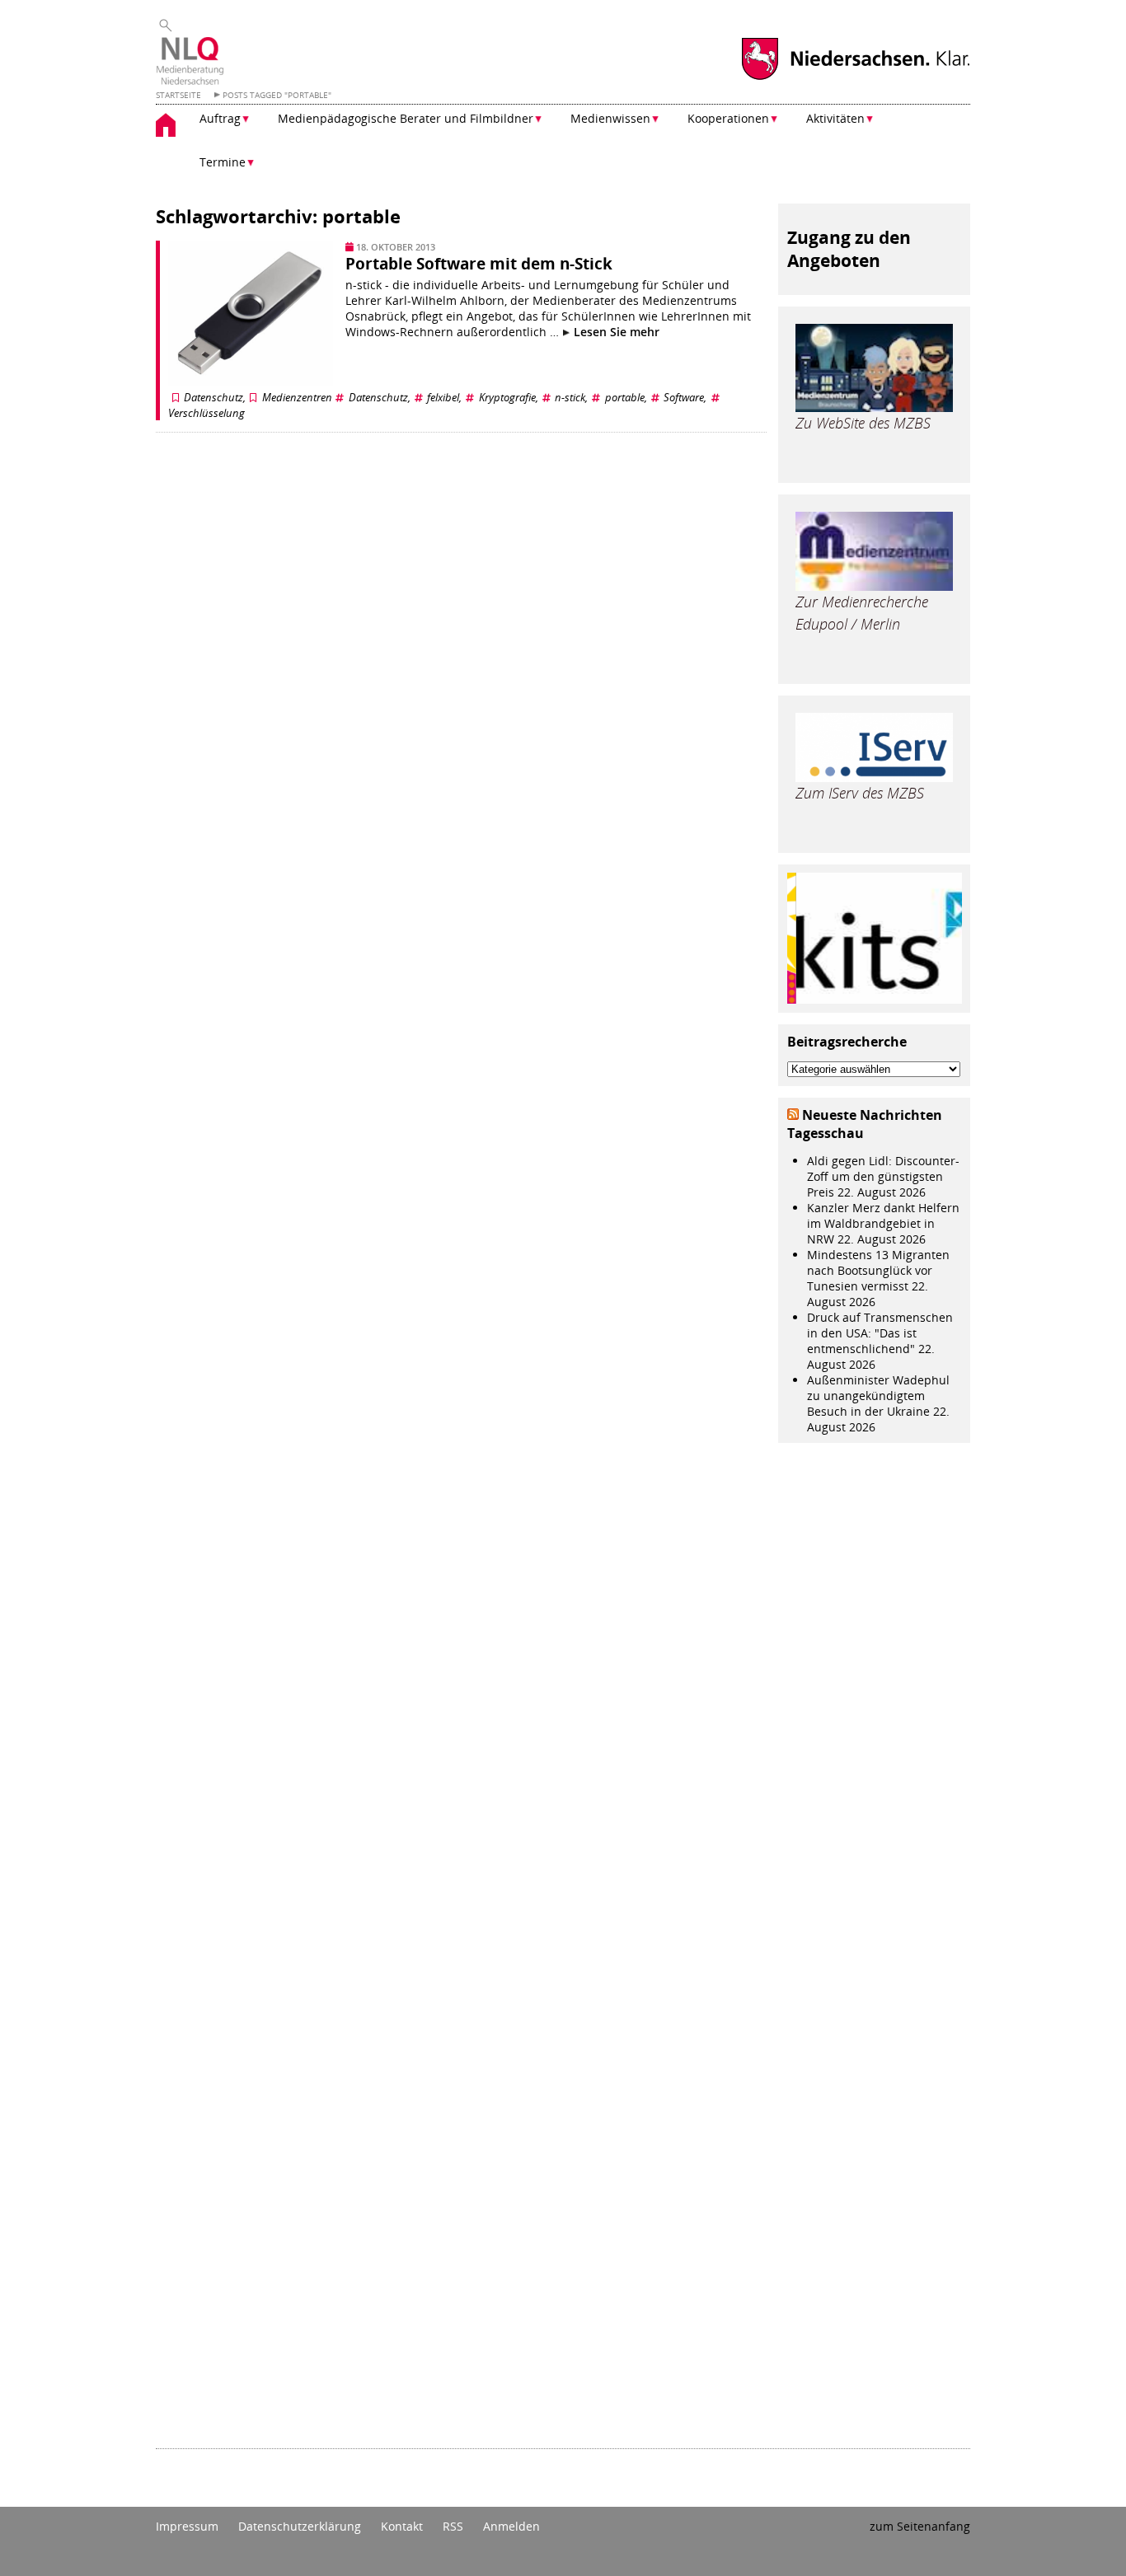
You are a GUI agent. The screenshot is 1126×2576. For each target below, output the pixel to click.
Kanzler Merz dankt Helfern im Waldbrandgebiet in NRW (883, 1223)
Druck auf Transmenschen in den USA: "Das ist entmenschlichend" (880, 1333)
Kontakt (402, 2526)
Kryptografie (507, 398)
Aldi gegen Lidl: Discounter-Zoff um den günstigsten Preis (883, 1176)
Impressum (187, 2526)
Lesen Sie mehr (615, 332)
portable (625, 398)
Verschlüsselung (206, 413)
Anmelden (511, 2526)
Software (684, 398)
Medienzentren (297, 398)
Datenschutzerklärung (300, 2526)
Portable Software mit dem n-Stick (479, 264)
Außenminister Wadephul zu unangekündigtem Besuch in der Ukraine (878, 1396)
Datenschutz (213, 398)
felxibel (443, 398)
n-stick (570, 398)
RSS (453, 2526)
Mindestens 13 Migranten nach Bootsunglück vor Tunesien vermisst (878, 1270)
